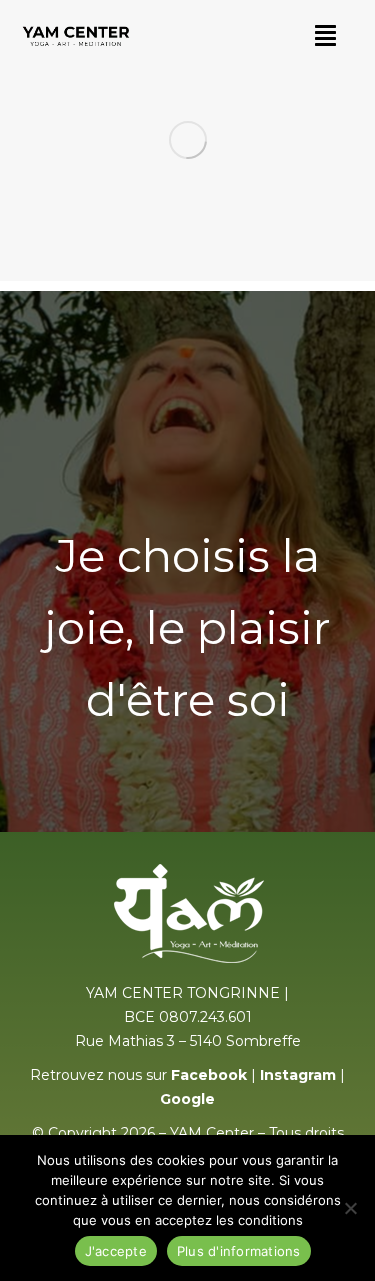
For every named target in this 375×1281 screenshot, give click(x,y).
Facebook (209, 1075)
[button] (325, 35)
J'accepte (116, 1251)
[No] (350, 1208)
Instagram (298, 1075)
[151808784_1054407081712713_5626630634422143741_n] (187, 140)
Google (187, 1099)
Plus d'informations (239, 1251)
